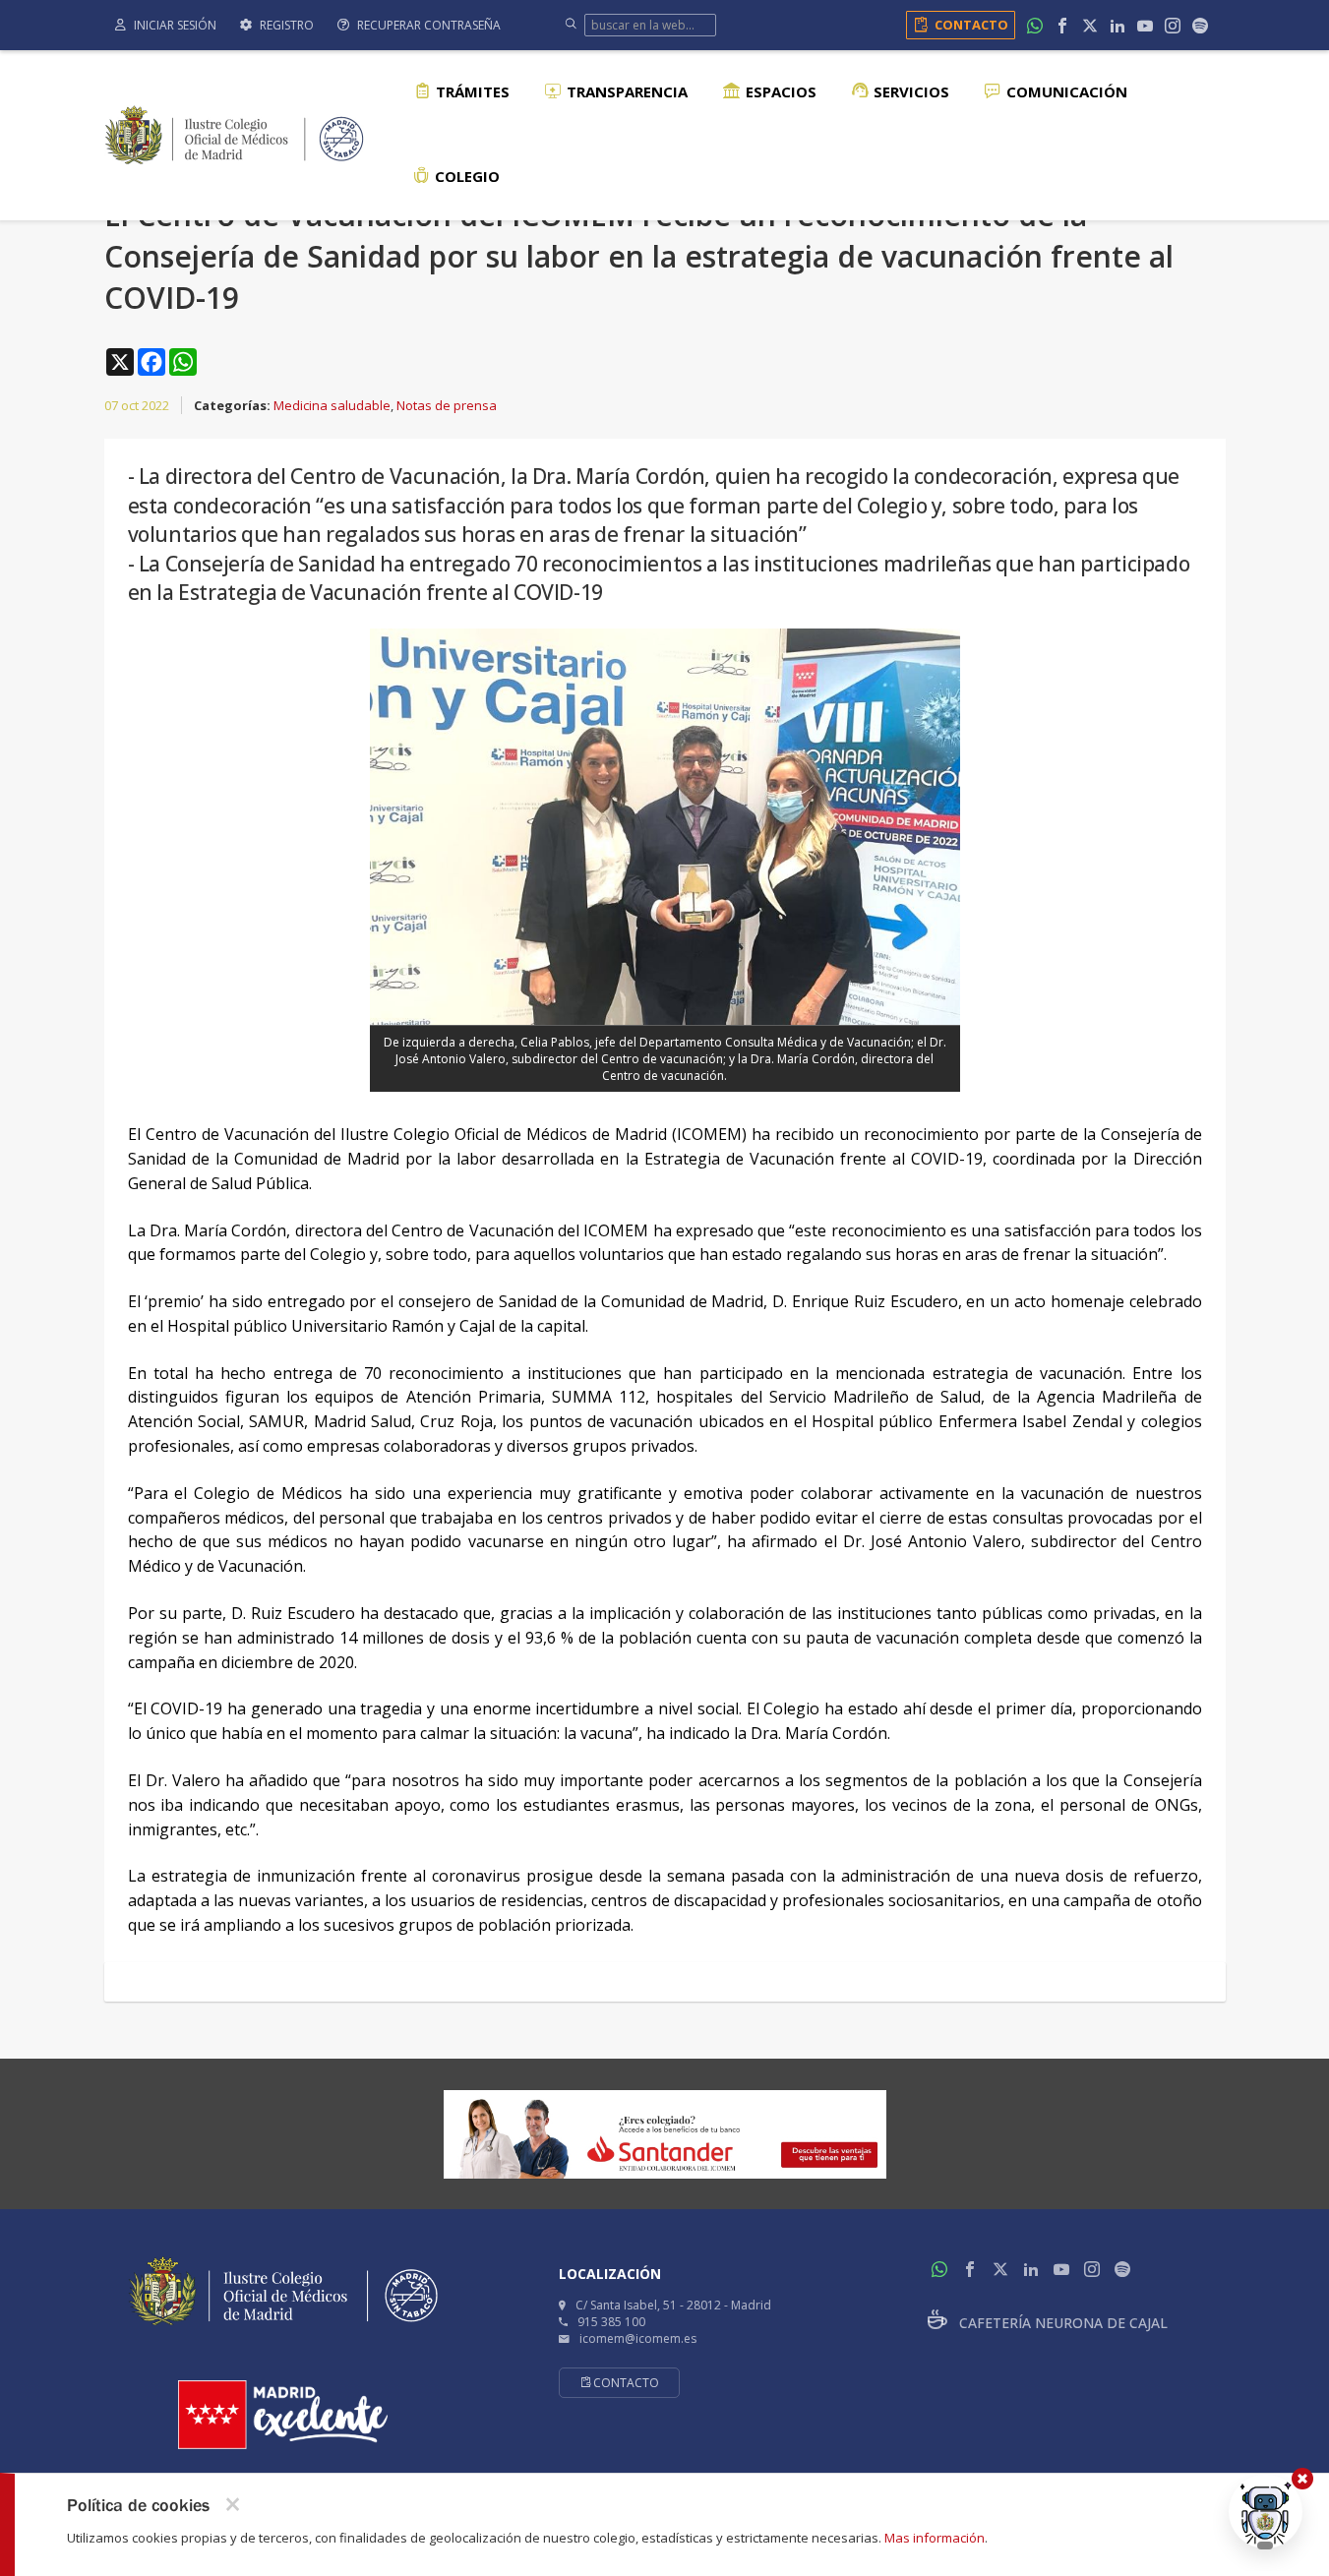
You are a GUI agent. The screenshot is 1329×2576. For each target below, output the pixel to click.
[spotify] (1200, 26)
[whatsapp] (1035, 26)
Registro (285, 25)
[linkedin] (1118, 26)
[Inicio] (235, 133)
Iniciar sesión (174, 25)
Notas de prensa (447, 405)
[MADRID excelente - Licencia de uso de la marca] (283, 2415)
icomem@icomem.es (638, 2338)
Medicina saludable (332, 405)
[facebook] (1062, 26)
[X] (1090, 26)
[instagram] (1173, 26)
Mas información (935, 2538)
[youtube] (1145, 26)
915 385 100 (611, 2322)
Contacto (971, 25)
